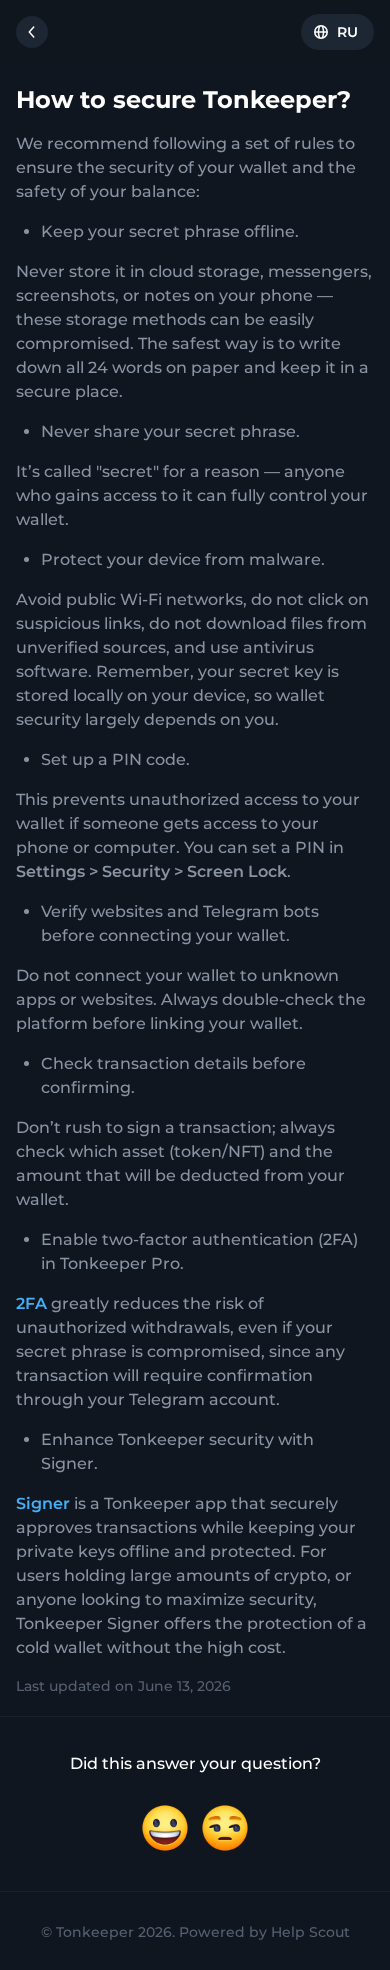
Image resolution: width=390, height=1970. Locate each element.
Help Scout (310, 1932)
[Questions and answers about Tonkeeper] (32, 32)
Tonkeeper (95, 1932)
